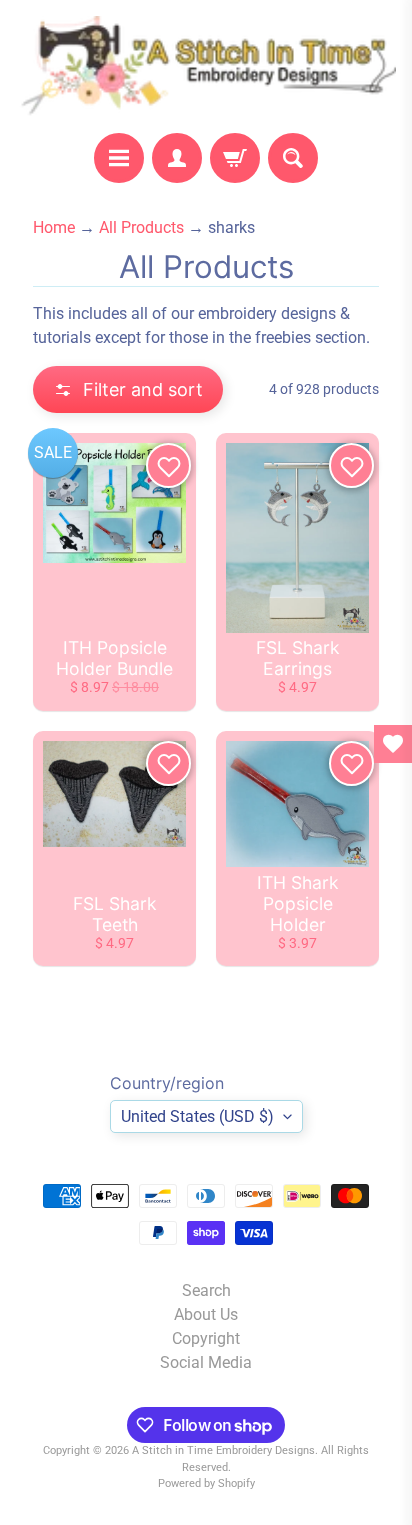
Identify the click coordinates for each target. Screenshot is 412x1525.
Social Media (206, 1362)
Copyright (206, 1338)
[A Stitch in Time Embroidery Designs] (206, 66)
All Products (141, 227)
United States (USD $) (197, 1116)
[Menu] (119, 158)
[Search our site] (293, 158)
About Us (206, 1314)
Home (54, 227)
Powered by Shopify (206, 1483)
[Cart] (235, 158)
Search (206, 1290)
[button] (128, 389)
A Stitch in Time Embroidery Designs (223, 1450)
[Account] (177, 158)
